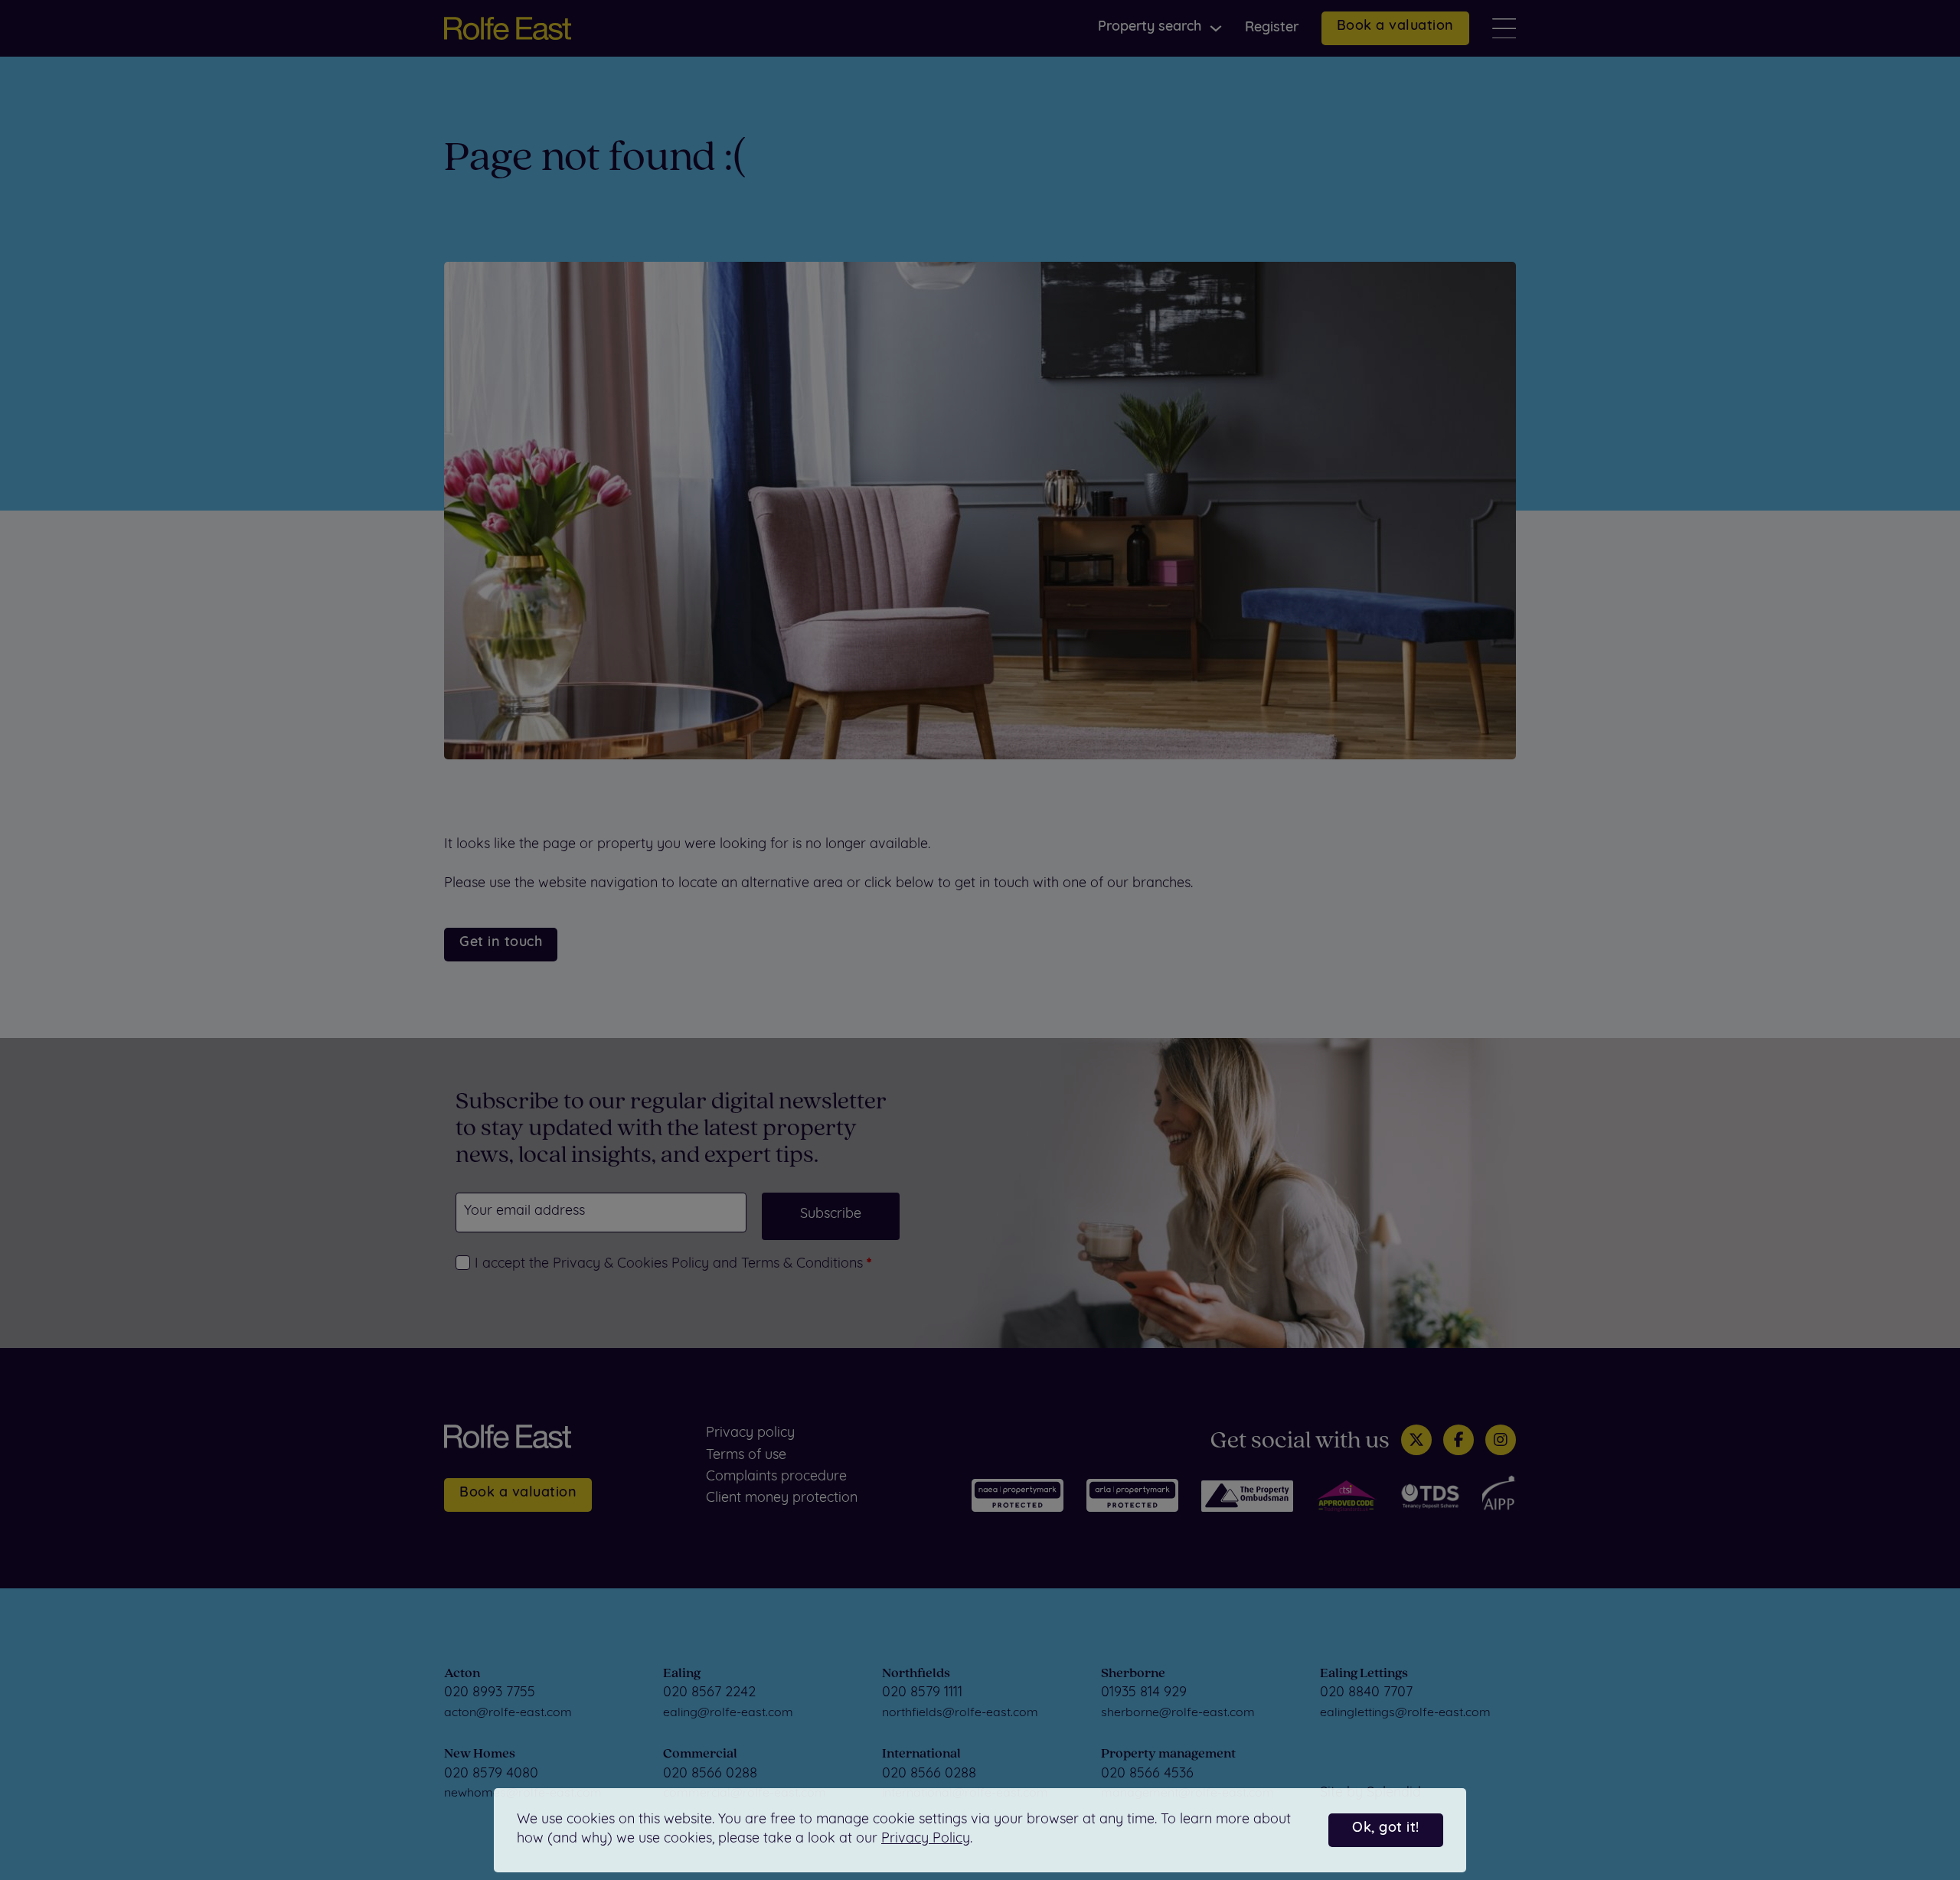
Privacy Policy (926, 1839)
